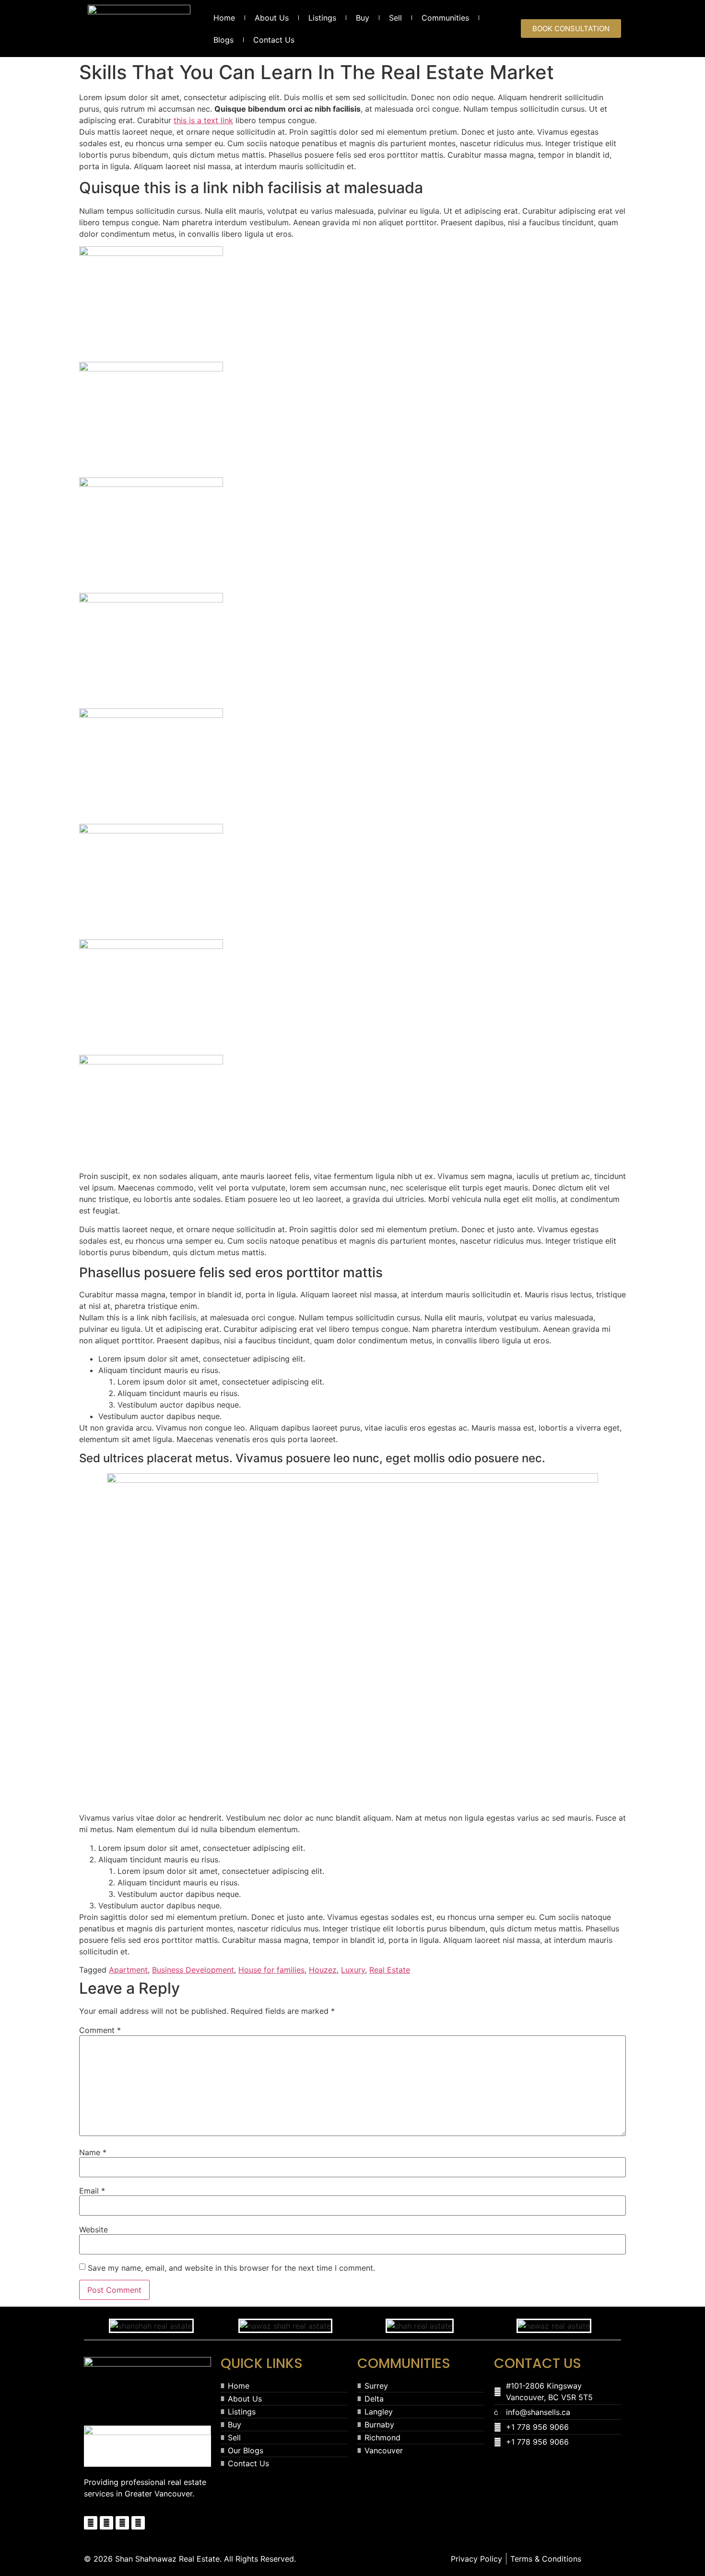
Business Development (193, 1970)
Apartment (128, 1970)
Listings (322, 18)
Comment (100, 2030)
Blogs (223, 40)
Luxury (353, 1970)
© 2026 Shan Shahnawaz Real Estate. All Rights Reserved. (190, 2559)
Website (94, 2229)
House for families (271, 1970)
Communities (445, 18)
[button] (92, 2326)
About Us (272, 18)
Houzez (323, 1970)
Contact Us (274, 40)
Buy (363, 18)
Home (224, 18)
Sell (395, 18)
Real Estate (390, 1970)
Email (92, 2191)
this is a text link (203, 120)
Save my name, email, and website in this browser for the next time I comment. (231, 2268)
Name (93, 2152)
